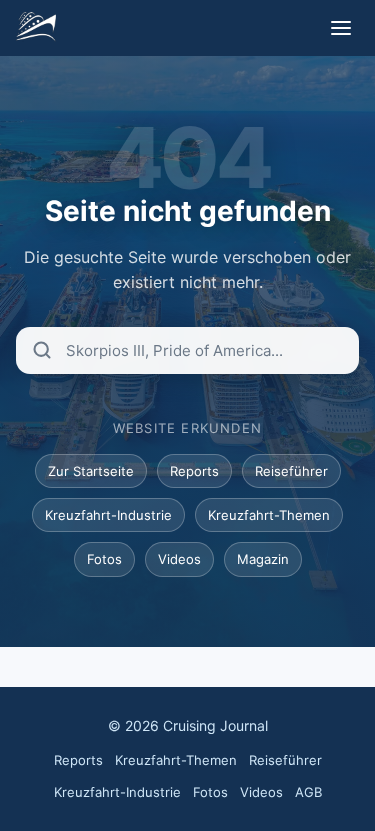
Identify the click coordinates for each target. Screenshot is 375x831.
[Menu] (341, 28)
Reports (194, 471)
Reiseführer (291, 471)
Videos (179, 559)
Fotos (104, 559)
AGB (308, 792)
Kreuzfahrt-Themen (269, 515)
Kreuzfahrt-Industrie (108, 515)
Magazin (263, 559)
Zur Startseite (91, 471)
